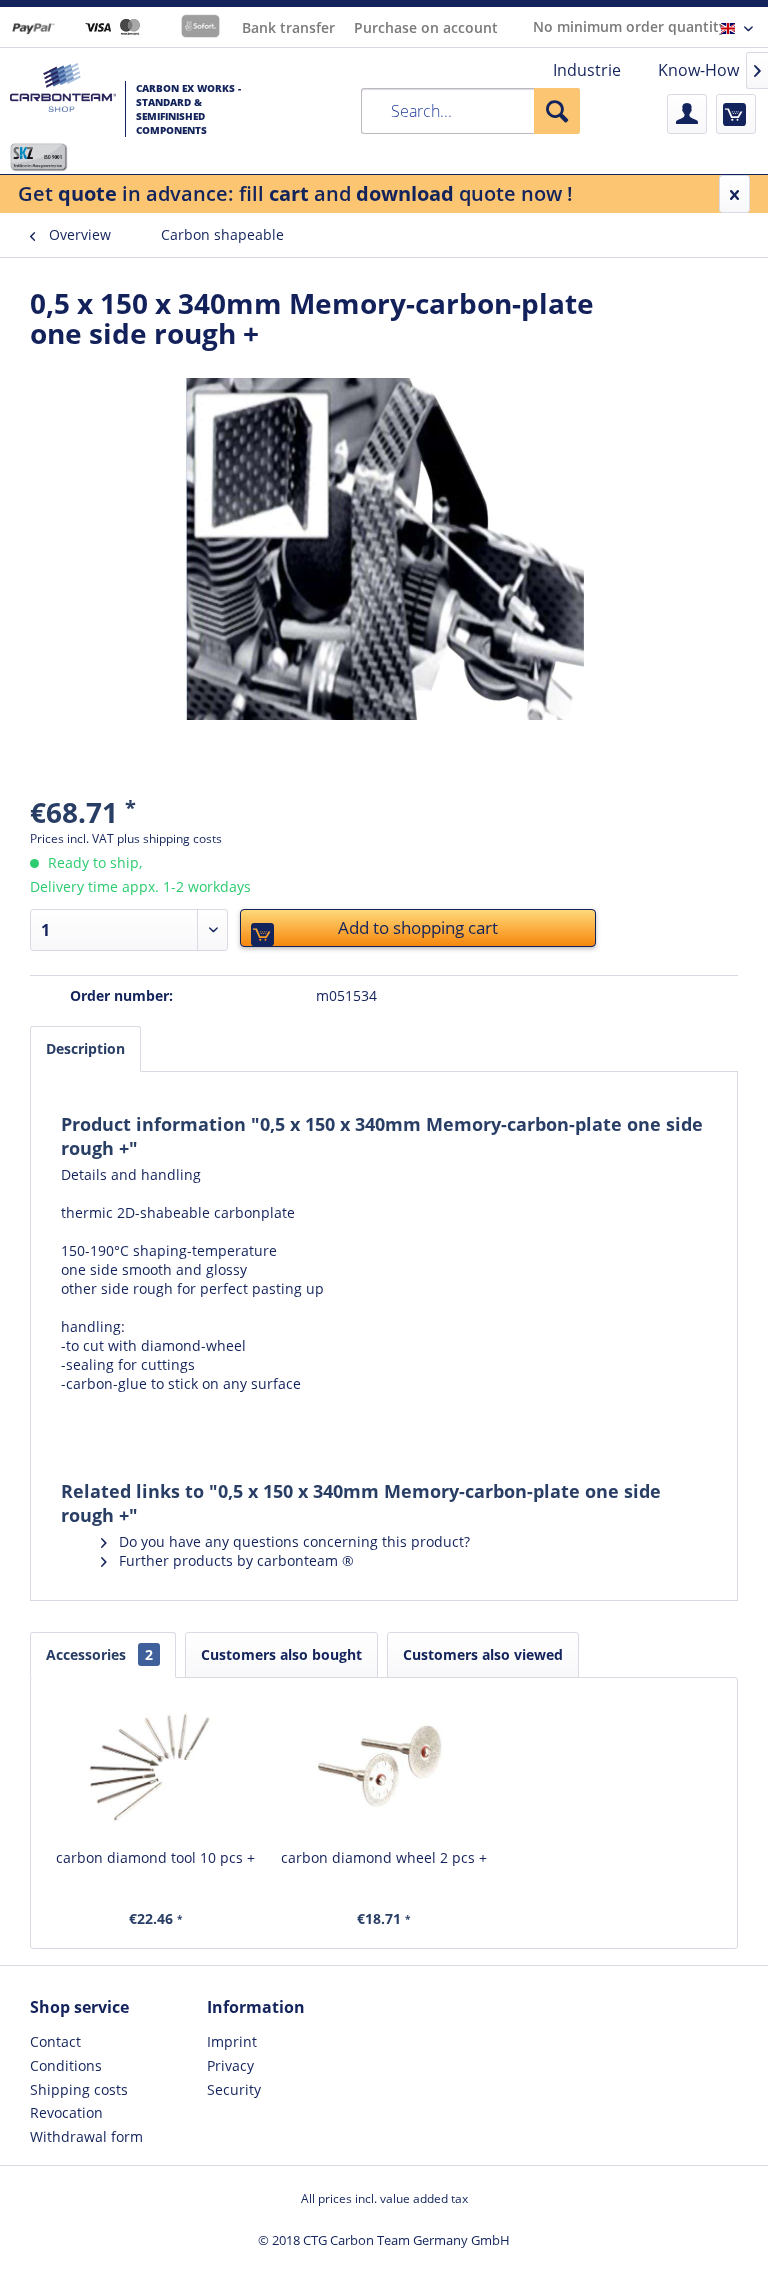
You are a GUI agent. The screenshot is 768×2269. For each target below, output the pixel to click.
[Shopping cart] (736, 114)
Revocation (66, 2112)
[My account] (687, 114)
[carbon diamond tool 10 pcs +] (155, 1768)
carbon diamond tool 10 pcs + (155, 1857)
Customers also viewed (483, 1654)
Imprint (232, 2041)
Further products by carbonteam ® (234, 1560)
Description (85, 1048)
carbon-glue (106, 1383)
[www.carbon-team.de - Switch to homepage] (63, 103)
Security (234, 2089)
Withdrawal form (86, 2136)
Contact (55, 2041)
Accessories (99, 1654)
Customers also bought (281, 1654)
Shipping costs (79, 2089)
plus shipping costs (169, 838)
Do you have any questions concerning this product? (292, 1541)
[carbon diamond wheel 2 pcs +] (384, 1768)
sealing (92, 1364)
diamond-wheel (193, 1345)
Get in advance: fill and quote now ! (295, 193)
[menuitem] (587, 70)
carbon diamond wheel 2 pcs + (384, 1857)
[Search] (557, 111)
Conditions (66, 2065)
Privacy (230, 2065)
